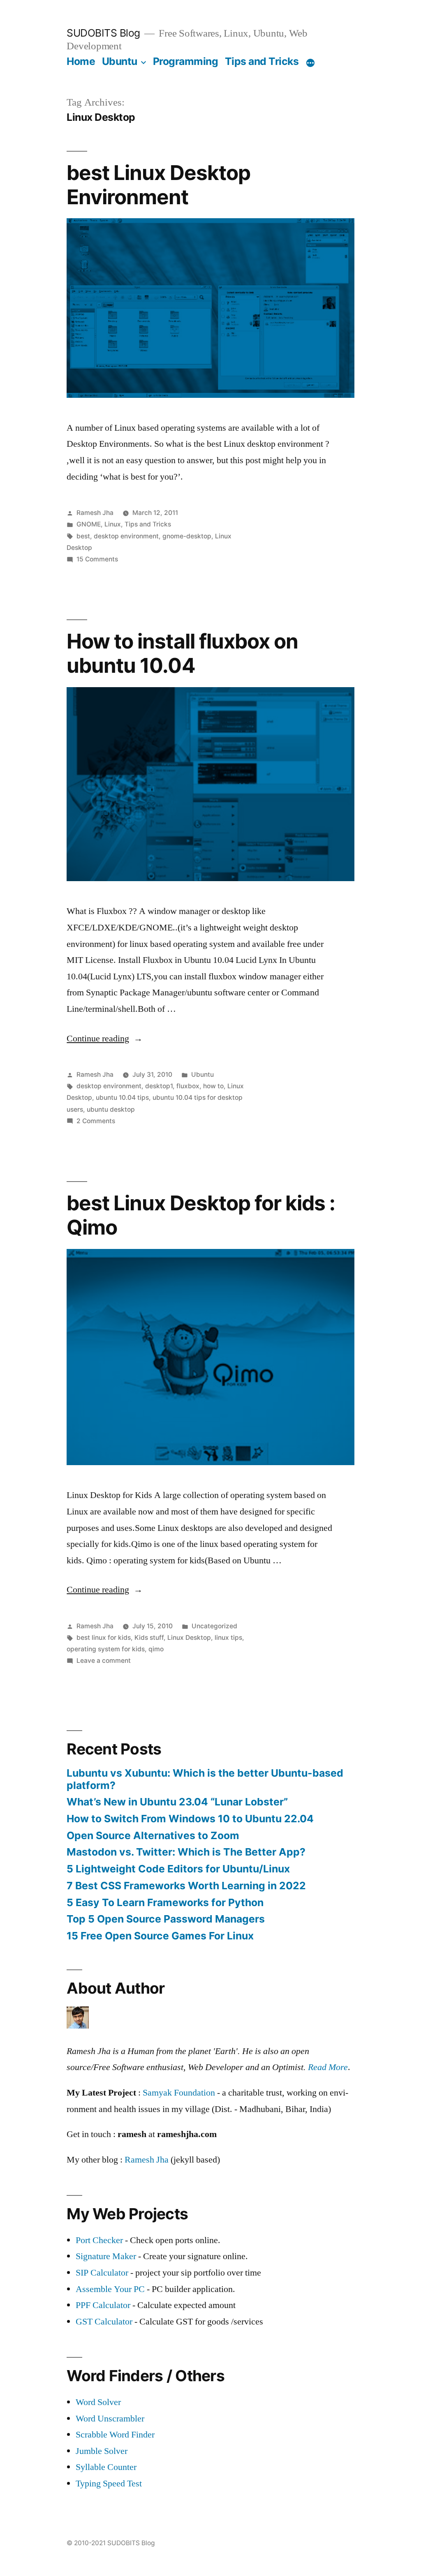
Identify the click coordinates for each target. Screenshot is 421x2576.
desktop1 (159, 1086)
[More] (310, 63)
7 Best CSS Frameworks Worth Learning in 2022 (186, 1886)
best (83, 536)
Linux (113, 524)
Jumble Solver (102, 2451)
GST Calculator (104, 2322)
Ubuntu (120, 61)
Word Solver (98, 2402)
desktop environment (126, 536)
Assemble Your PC (110, 2289)
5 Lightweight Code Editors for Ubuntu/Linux (178, 1869)
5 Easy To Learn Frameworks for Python (165, 1902)
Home (81, 61)
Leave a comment (104, 1661)
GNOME (89, 524)
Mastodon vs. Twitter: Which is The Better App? (186, 1852)
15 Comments (97, 559)
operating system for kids (106, 1649)
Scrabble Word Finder (115, 2435)
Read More (328, 2067)
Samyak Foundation (179, 2093)
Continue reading (105, 1039)
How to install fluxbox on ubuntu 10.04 (182, 653)
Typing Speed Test (109, 2484)
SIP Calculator (102, 2273)
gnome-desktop (187, 536)
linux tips (228, 1638)
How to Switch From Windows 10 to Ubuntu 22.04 (190, 1819)
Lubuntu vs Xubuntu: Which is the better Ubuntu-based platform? (205, 1779)
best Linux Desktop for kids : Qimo (201, 1215)
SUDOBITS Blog (103, 33)
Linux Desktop (189, 1638)
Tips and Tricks (262, 61)
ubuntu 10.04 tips (122, 1098)
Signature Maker (106, 2256)
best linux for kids (104, 1638)
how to (213, 1086)
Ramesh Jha (95, 513)
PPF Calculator (104, 2305)
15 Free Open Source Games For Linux (160, 1936)
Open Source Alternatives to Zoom (153, 1835)
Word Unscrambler (110, 2419)
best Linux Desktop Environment (158, 185)
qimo (156, 1649)
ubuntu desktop (111, 1109)
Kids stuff (149, 1638)
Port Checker (99, 2240)
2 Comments (96, 1121)
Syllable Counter (106, 2467)
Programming (186, 61)
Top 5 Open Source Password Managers (166, 1919)
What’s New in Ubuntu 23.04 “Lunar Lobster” (177, 1802)
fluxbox (188, 1086)
